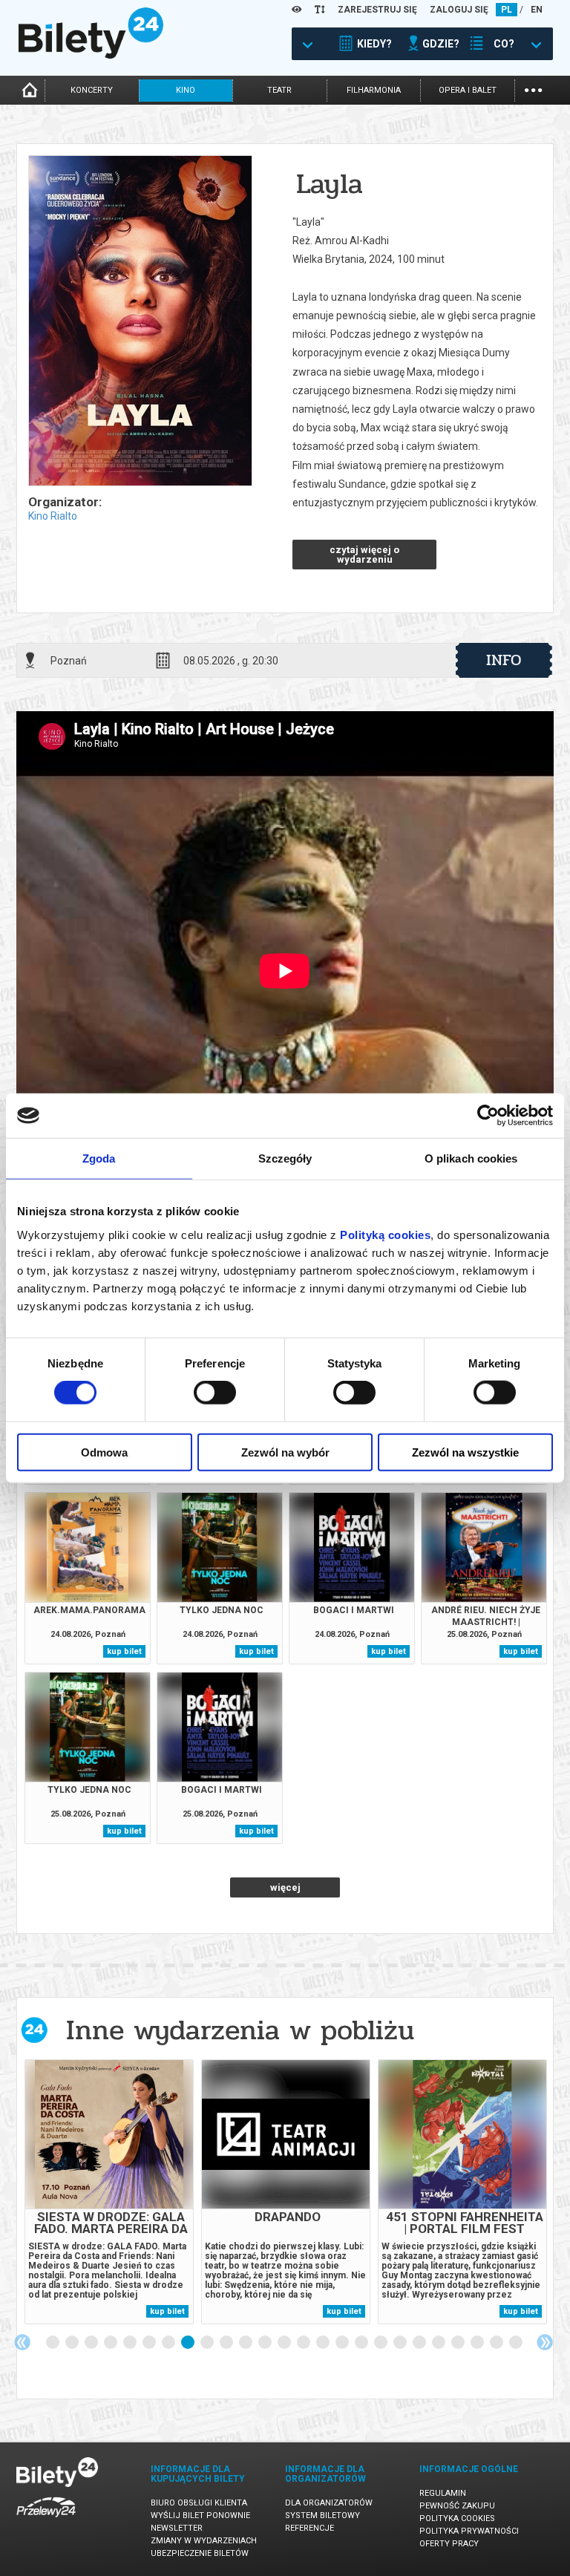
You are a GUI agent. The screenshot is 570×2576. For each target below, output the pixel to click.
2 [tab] (73, 2343)
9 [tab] (208, 2343)
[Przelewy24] (46, 2520)
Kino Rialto (53, 516)
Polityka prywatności (469, 2531)
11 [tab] (246, 2343)
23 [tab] (478, 2343)
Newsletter (177, 2528)
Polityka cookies (457, 2518)
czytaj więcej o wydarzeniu (364, 555)
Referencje (309, 2528)
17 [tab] (362, 2343)
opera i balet (468, 90)
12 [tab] (266, 2343)
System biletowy (322, 2515)
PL (507, 10)
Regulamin (443, 2493)
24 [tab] (497, 2343)
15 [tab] (324, 2343)
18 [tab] (381, 2343)
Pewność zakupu (457, 2506)
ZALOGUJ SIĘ (459, 10)
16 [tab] (343, 2343)
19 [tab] (401, 2343)
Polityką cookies (385, 1234)
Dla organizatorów (329, 2503)
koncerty (92, 90)
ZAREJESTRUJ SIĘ (377, 10)
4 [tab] (111, 2343)
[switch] (215, 1393)
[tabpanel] (109, 2192)
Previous (22, 2342)
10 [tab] (227, 2343)
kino (186, 90)
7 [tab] (169, 2343)
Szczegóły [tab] (285, 1158)
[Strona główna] (91, 55)
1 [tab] (53, 2343)
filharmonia (374, 90)
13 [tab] (285, 2343)
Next (545, 2342)
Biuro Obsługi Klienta (199, 2503)
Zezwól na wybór (285, 1452)
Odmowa (104, 1452)
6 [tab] (150, 2343)
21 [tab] (439, 2343)
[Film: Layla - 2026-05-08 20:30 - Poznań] (140, 322)
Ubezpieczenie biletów (200, 2553)
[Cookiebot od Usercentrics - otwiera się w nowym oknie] (488, 1116)
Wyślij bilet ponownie (200, 2515)
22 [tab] (459, 2343)
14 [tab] (304, 2343)
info (504, 660)
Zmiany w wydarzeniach (204, 2541)
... (533, 89)
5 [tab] (131, 2343)
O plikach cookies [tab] (471, 1158)
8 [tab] (189, 2343)
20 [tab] (420, 2343)
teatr (279, 90)
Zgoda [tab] (99, 1158)
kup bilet (124, 1651)
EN (537, 10)
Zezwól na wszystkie (465, 1452)
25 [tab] (517, 2343)
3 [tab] (92, 2343)
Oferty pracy (449, 2544)
